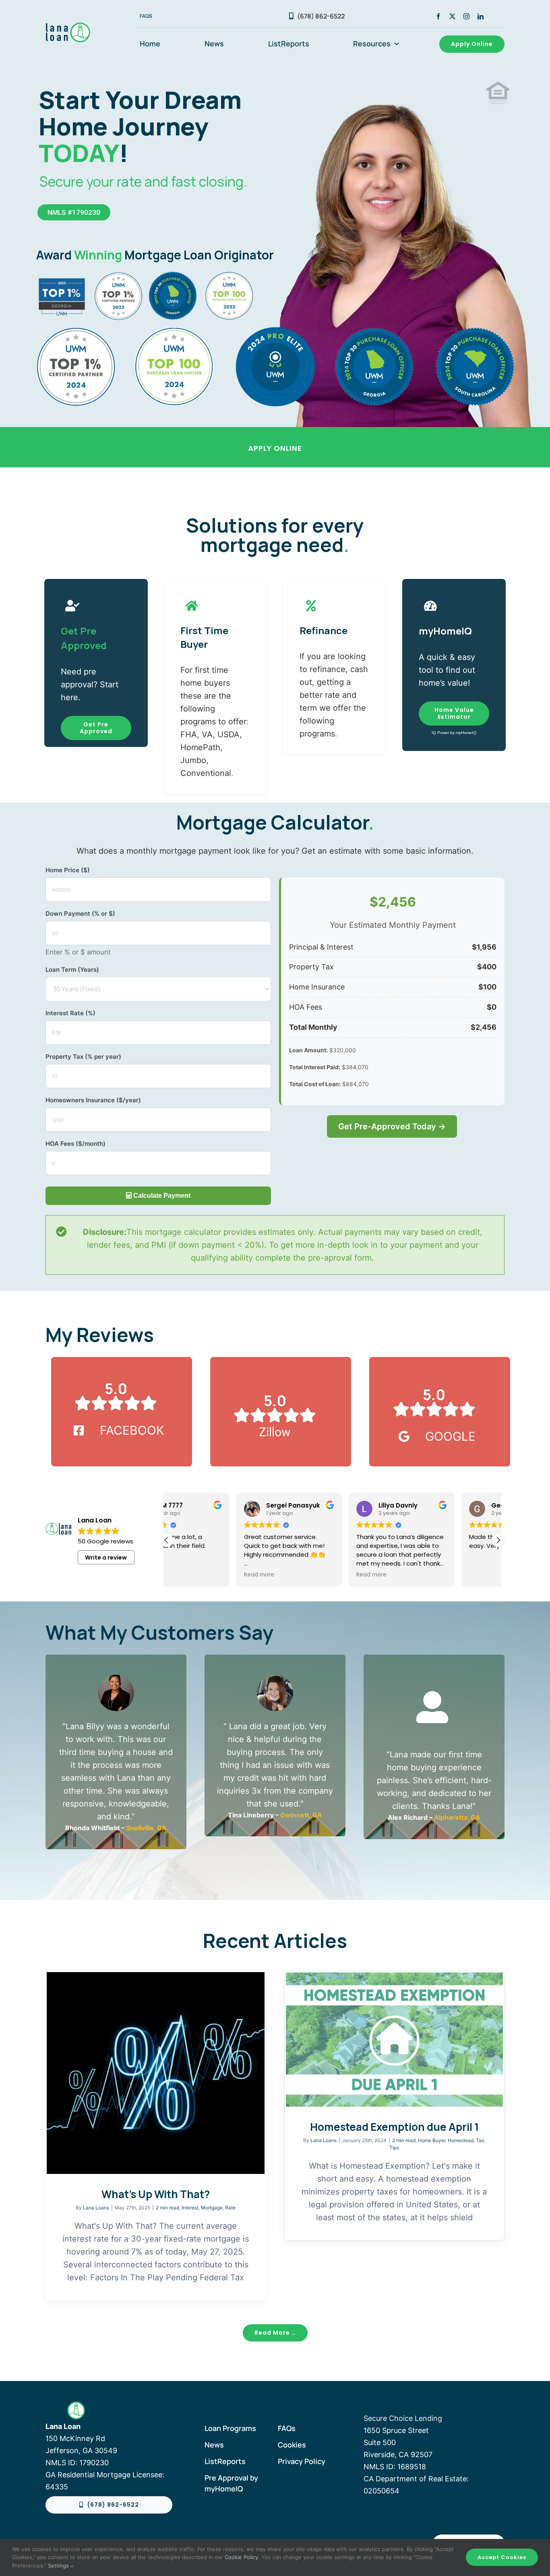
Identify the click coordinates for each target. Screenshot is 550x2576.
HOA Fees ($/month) (75, 1144)
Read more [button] (190, 1575)
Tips (394, 2148)
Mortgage (212, 2208)
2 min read (167, 2208)
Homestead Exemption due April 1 (394, 2127)
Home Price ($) (68, 870)
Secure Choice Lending (403, 2418)
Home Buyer (432, 2140)
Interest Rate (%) (70, 1013)
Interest (190, 2208)
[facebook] (438, 16)
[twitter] (452, 16)
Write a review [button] (106, 1558)
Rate (230, 2208)
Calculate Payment (161, 1196)
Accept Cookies (502, 2557)
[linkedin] (481, 16)
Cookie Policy (241, 2557)
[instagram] (466, 16)
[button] (498, 1540)
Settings (59, 2566)
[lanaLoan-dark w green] (80, 26)
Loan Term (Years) (72, 970)
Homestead (461, 2140)
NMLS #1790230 (74, 212)
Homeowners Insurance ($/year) (93, 1100)
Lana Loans (96, 2208)
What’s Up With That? (156, 2194)
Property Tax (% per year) (83, 1057)
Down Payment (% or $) (80, 914)
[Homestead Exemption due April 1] (394, 2040)
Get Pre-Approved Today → (392, 1126)
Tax (480, 2140)
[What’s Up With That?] (156, 2073)
